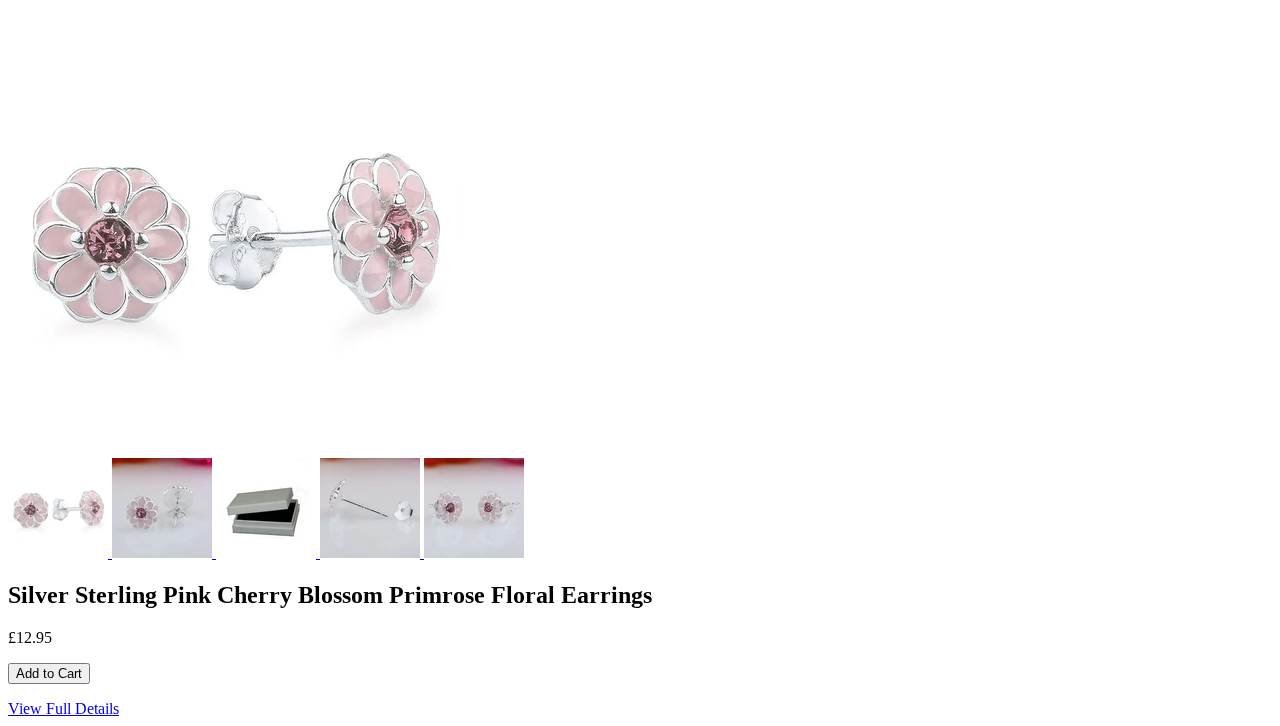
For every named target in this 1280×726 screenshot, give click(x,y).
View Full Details (63, 708)
